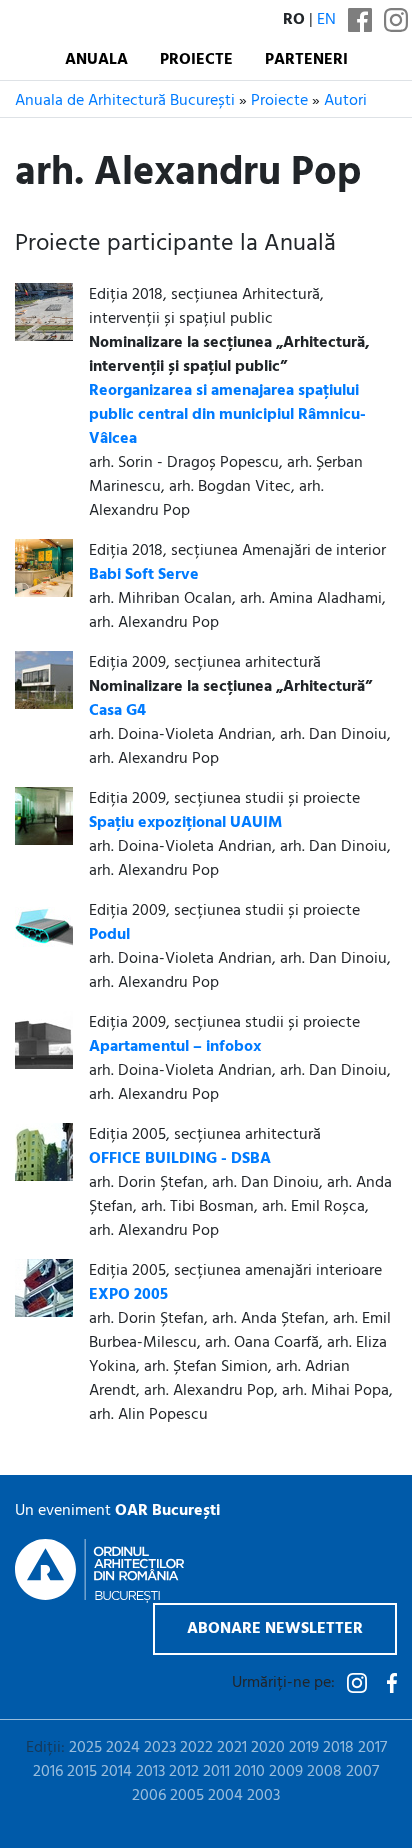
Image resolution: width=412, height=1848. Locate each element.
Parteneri (306, 60)
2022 (196, 1748)
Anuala (96, 60)
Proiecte (196, 60)
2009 (286, 1772)
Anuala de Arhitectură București (125, 101)
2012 (184, 1772)
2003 (263, 1796)
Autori (345, 101)
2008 (324, 1772)
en (326, 20)
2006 (149, 1796)
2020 (268, 1748)
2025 (85, 1748)
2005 (187, 1796)
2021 (232, 1748)
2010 (249, 1772)
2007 (362, 1772)
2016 (48, 1772)
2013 (150, 1772)
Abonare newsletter (275, 1629)
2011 (216, 1772)
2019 (304, 1748)
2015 (82, 1772)
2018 (338, 1748)
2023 (160, 1748)
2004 (225, 1796)
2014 (116, 1772)
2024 (123, 1748)
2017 (372, 1748)
